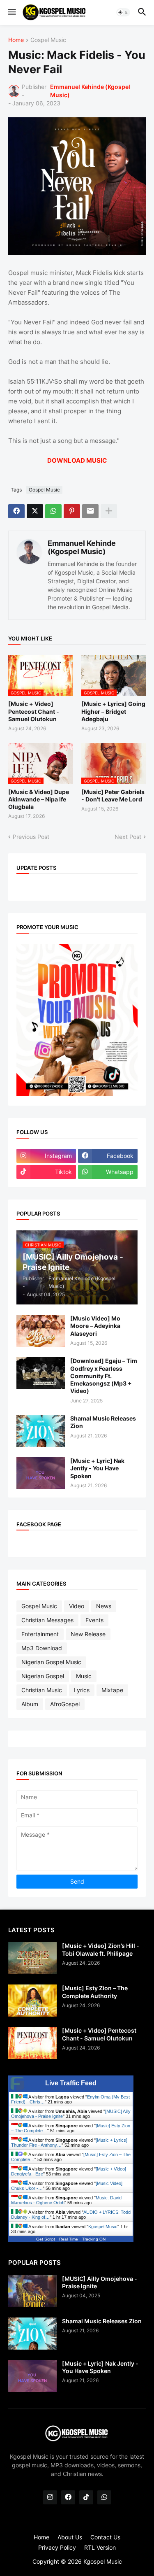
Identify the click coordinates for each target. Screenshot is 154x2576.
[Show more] (109, 511)
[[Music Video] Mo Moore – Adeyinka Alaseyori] (41, 1331)
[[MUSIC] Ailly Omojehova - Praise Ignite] (32, 2291)
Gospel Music (48, 40)
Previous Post (31, 837)
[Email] (90, 511)
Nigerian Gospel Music (51, 1662)
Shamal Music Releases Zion (103, 1422)
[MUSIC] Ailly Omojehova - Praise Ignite (100, 2282)
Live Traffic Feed (71, 2083)
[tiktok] (86, 2497)
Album (30, 1704)
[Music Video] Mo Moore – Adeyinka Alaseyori (95, 1326)
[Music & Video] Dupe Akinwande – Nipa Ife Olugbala (39, 799)
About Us (70, 2537)
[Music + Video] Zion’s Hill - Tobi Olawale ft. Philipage (101, 1949)
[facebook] (68, 2497)
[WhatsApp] (53, 511)
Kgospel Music (103, 2227)
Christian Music (42, 1690)
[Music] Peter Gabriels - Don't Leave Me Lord (113, 795)
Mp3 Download (42, 1648)
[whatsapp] (104, 2497)
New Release (88, 1634)
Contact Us (105, 2537)
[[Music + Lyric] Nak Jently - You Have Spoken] (41, 1473)
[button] (11, 12)
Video (77, 1606)
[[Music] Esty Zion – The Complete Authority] (32, 2001)
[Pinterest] (72, 511)
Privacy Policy (57, 2547)
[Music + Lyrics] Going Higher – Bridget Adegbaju (113, 711)
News (104, 1606)
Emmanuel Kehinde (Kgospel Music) (82, 547)
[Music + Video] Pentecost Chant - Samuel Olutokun (34, 711)
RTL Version (100, 2547)
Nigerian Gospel (43, 1676)
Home (16, 40)
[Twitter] (35, 511)
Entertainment (40, 1634)
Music (84, 1676)
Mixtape (112, 1690)
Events (94, 1620)
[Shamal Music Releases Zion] (41, 1431)
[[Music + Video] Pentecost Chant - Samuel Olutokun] (32, 2043)
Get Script (46, 2239)
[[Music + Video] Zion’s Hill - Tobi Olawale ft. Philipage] (32, 1958)
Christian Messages (47, 1620)
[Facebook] (16, 511)
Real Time (69, 2239)
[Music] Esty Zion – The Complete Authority (95, 1992)
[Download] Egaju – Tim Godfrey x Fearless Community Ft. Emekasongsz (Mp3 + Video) (104, 1376)
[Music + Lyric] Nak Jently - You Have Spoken (97, 1468)
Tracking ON (94, 2239)
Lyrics (82, 1690)
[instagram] (50, 2497)
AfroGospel (65, 1704)
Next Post (128, 837)
